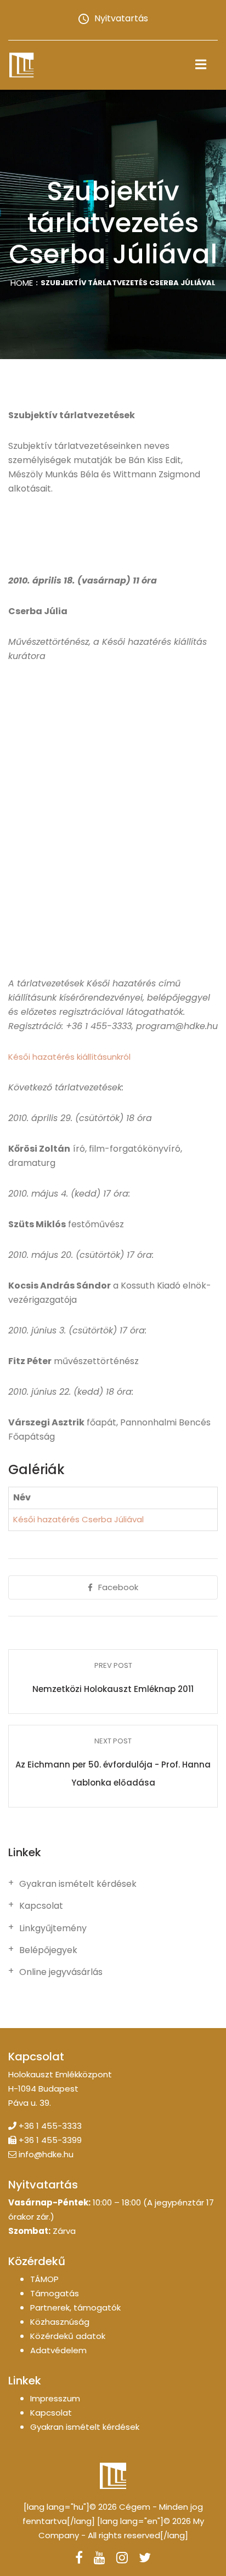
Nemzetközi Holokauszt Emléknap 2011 (113, 1689)
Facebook (118, 1587)
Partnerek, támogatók (75, 2308)
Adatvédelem (58, 2350)
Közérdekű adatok (68, 2336)
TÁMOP (44, 2279)
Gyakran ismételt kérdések (78, 1884)
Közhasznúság (60, 2322)
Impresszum (55, 2398)
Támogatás (55, 2293)
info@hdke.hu (46, 2154)
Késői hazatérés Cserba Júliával (78, 1519)
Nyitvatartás (121, 18)
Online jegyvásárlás (61, 1972)
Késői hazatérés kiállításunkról (69, 1057)
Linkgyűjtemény (53, 1928)
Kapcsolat (41, 1906)
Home (22, 283)
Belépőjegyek (48, 1950)
